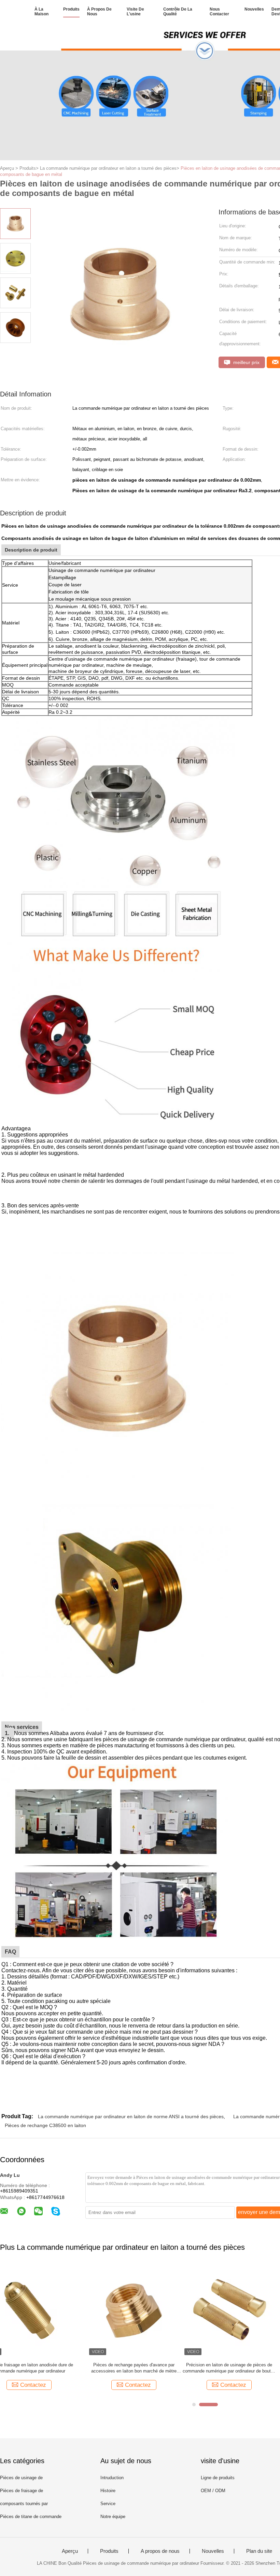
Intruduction (112, 2478)
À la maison (41, 12)
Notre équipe (113, 2517)
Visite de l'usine (135, 12)
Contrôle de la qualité (178, 12)
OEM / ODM (213, 2491)
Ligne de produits (218, 2478)
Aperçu (70, 2551)
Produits (71, 9)
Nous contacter (219, 12)
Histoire (108, 2491)
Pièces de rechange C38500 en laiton (45, 2125)
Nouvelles (254, 9)
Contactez (51, 2385)
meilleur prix (246, 362)
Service (108, 2504)
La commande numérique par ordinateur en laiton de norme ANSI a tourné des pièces (131, 2116)
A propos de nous (160, 2551)
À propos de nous (99, 12)
